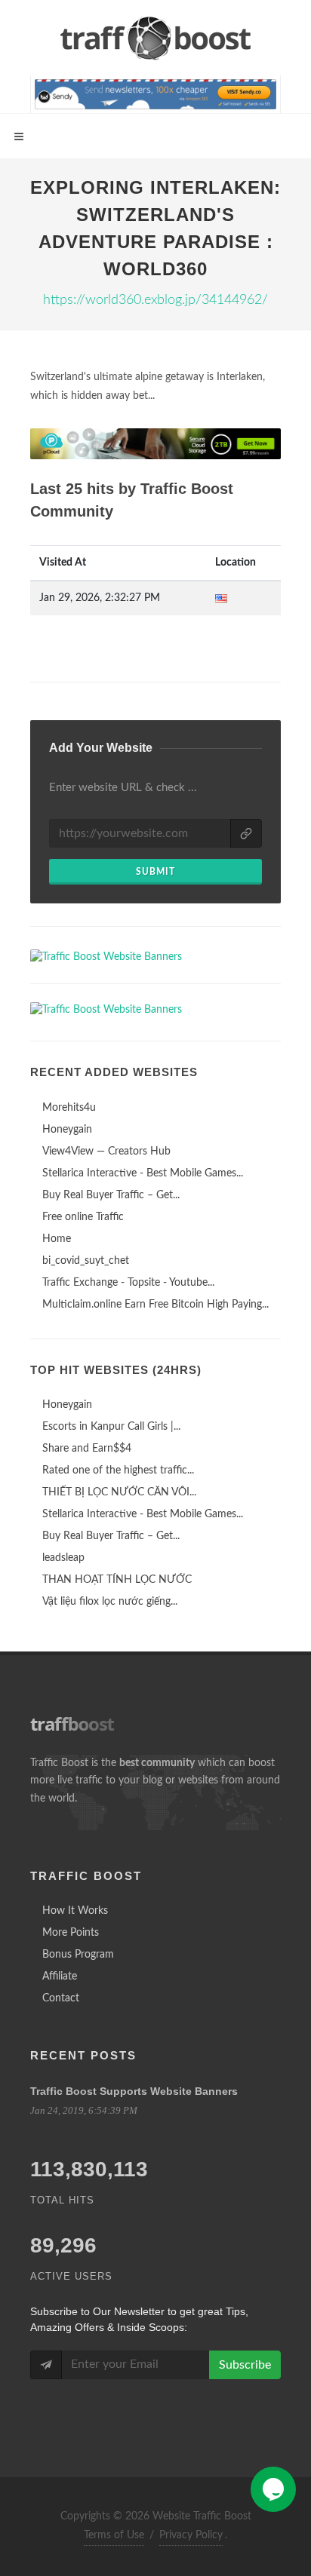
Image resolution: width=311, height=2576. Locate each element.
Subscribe (245, 2365)
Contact (61, 1998)
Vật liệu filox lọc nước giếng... (110, 1602)
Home (57, 1239)
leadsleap (63, 1558)
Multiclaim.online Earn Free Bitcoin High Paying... (155, 1305)
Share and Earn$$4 (87, 1449)
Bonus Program (78, 1955)
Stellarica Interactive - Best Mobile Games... (143, 1173)
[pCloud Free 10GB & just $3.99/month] (155, 444)
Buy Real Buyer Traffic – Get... (111, 1195)
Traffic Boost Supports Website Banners (134, 2091)
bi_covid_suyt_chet (86, 1261)
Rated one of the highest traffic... (118, 1470)
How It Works (75, 1911)
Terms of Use (114, 2535)
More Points (71, 1933)
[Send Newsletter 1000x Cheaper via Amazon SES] (155, 94)
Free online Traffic (83, 1217)
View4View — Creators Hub (106, 1152)
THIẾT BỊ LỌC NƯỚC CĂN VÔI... (119, 1492)
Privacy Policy (191, 2535)
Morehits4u (69, 1108)
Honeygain (67, 1130)
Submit (155, 872)
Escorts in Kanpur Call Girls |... (111, 1427)
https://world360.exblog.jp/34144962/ (155, 300)
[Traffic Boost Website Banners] (155, 957)
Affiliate (60, 1976)
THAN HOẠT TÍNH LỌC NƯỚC (117, 1580)
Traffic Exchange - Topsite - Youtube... (128, 1283)
